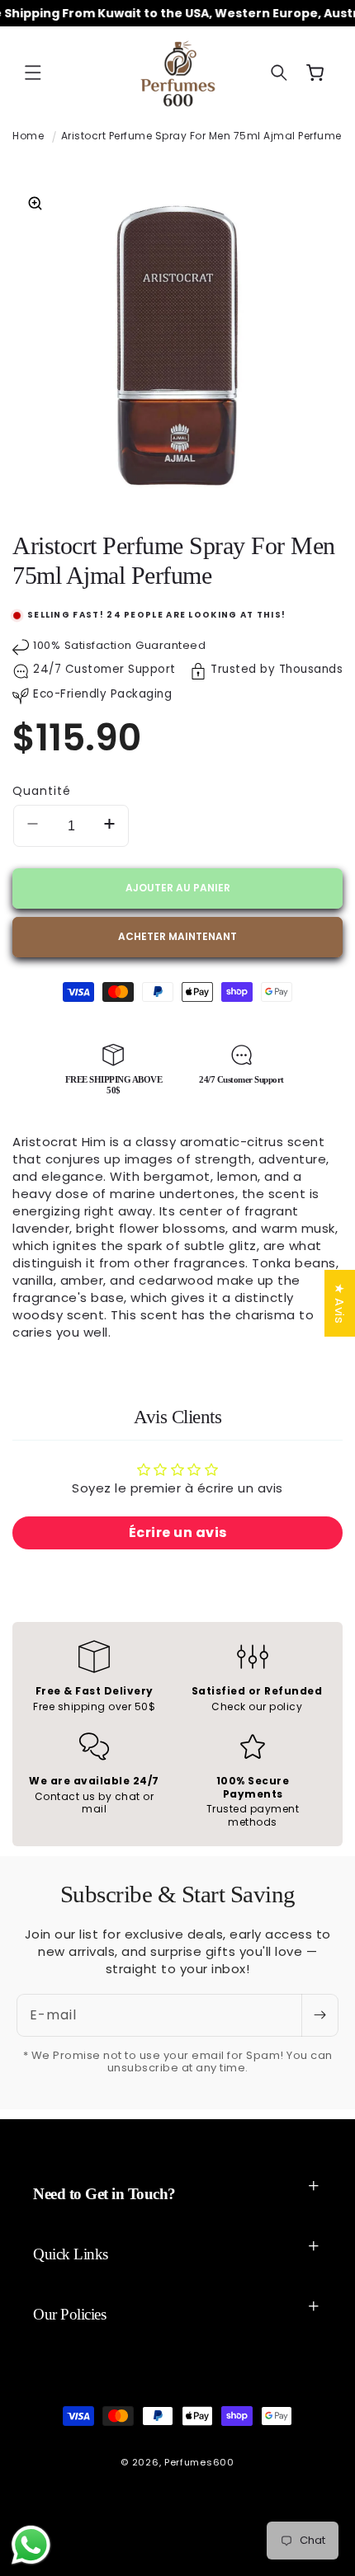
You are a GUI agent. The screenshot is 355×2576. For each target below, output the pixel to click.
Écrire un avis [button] (178, 1532)
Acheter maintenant (177, 936)
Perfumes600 (199, 2462)
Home (28, 136)
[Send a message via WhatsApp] (31, 2545)
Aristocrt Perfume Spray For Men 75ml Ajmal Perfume (201, 136)
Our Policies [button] (69, 2314)
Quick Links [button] (71, 2254)
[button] (33, 73)
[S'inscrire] (319, 2015)
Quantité (42, 791)
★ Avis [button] (340, 1303)
